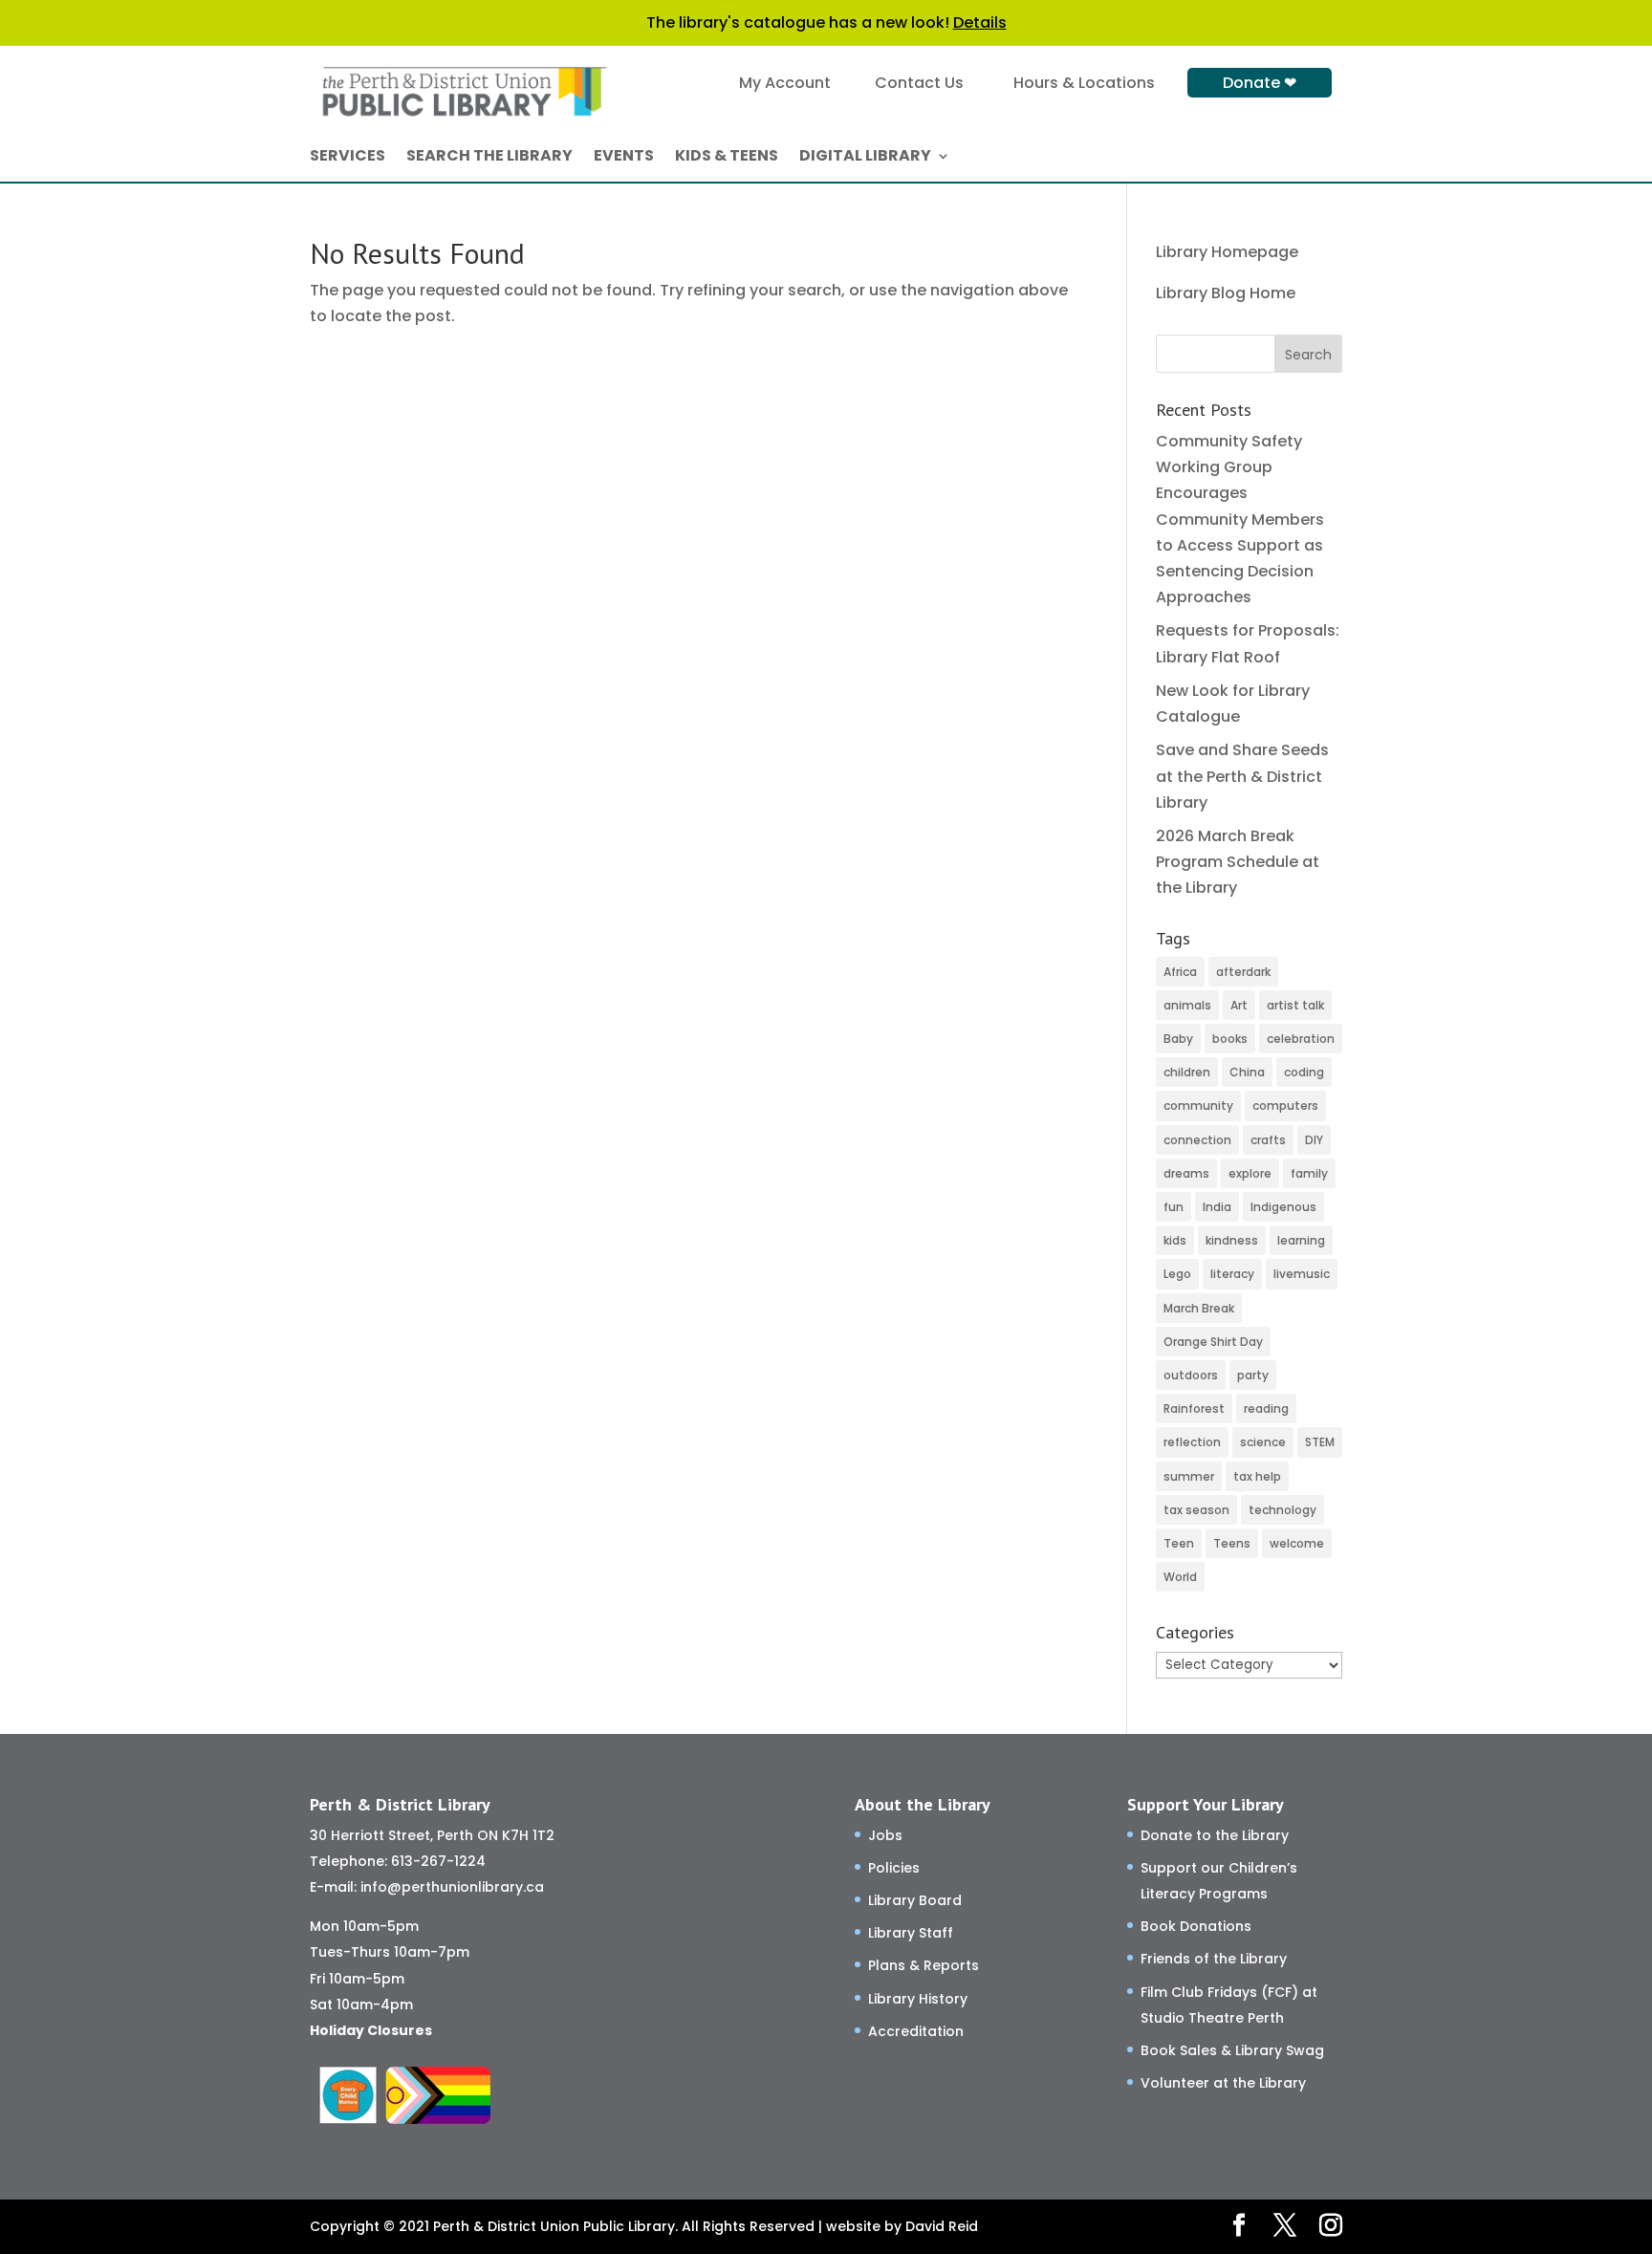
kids (1175, 1240)
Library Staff (911, 1933)
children (1187, 1072)
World (1180, 1577)
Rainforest (1194, 1409)
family (1309, 1173)
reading (1266, 1409)
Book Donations (1196, 1926)
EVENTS (624, 158)
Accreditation (916, 2031)
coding (1304, 1072)
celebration (1301, 1039)
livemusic (1302, 1274)
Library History (918, 1999)
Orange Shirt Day (1213, 1342)
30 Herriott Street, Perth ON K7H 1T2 (432, 1835)
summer (1189, 1476)
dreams (1186, 1173)
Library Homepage (1227, 252)
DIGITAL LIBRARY (865, 158)
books (1230, 1039)
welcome (1297, 1543)
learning (1301, 1240)
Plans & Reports (924, 1965)
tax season (1196, 1510)
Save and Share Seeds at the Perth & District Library (1242, 776)
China (1247, 1072)
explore (1250, 1173)
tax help (1257, 1476)
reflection (1192, 1442)
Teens (1232, 1543)
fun (1174, 1207)
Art (1239, 1005)
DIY (1314, 1140)
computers (1285, 1105)
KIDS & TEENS (727, 158)
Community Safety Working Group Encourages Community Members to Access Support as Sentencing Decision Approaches (1240, 519)
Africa (1180, 972)
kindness (1232, 1240)
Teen (1179, 1543)
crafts (1268, 1140)
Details (980, 22)
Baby (1178, 1039)
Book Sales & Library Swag (1232, 2050)
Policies (894, 1868)
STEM (1320, 1442)
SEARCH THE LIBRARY (489, 158)
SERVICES (348, 158)
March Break (1199, 1308)
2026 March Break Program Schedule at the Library (1238, 862)
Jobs (885, 1835)
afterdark (1243, 972)
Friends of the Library (1214, 1959)
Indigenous (1283, 1207)
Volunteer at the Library (1223, 2083)
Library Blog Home (1226, 293)
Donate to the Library (1215, 1835)
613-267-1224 (438, 1861)
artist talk (1295, 1005)
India (1217, 1207)
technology (1282, 1510)
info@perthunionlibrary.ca (452, 1887)
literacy (1232, 1274)
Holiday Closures (371, 2030)
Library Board (915, 1900)
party (1253, 1375)
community (1198, 1105)
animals (1187, 1005)
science (1263, 1442)
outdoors (1191, 1375)
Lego (1177, 1274)
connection (1197, 1140)
